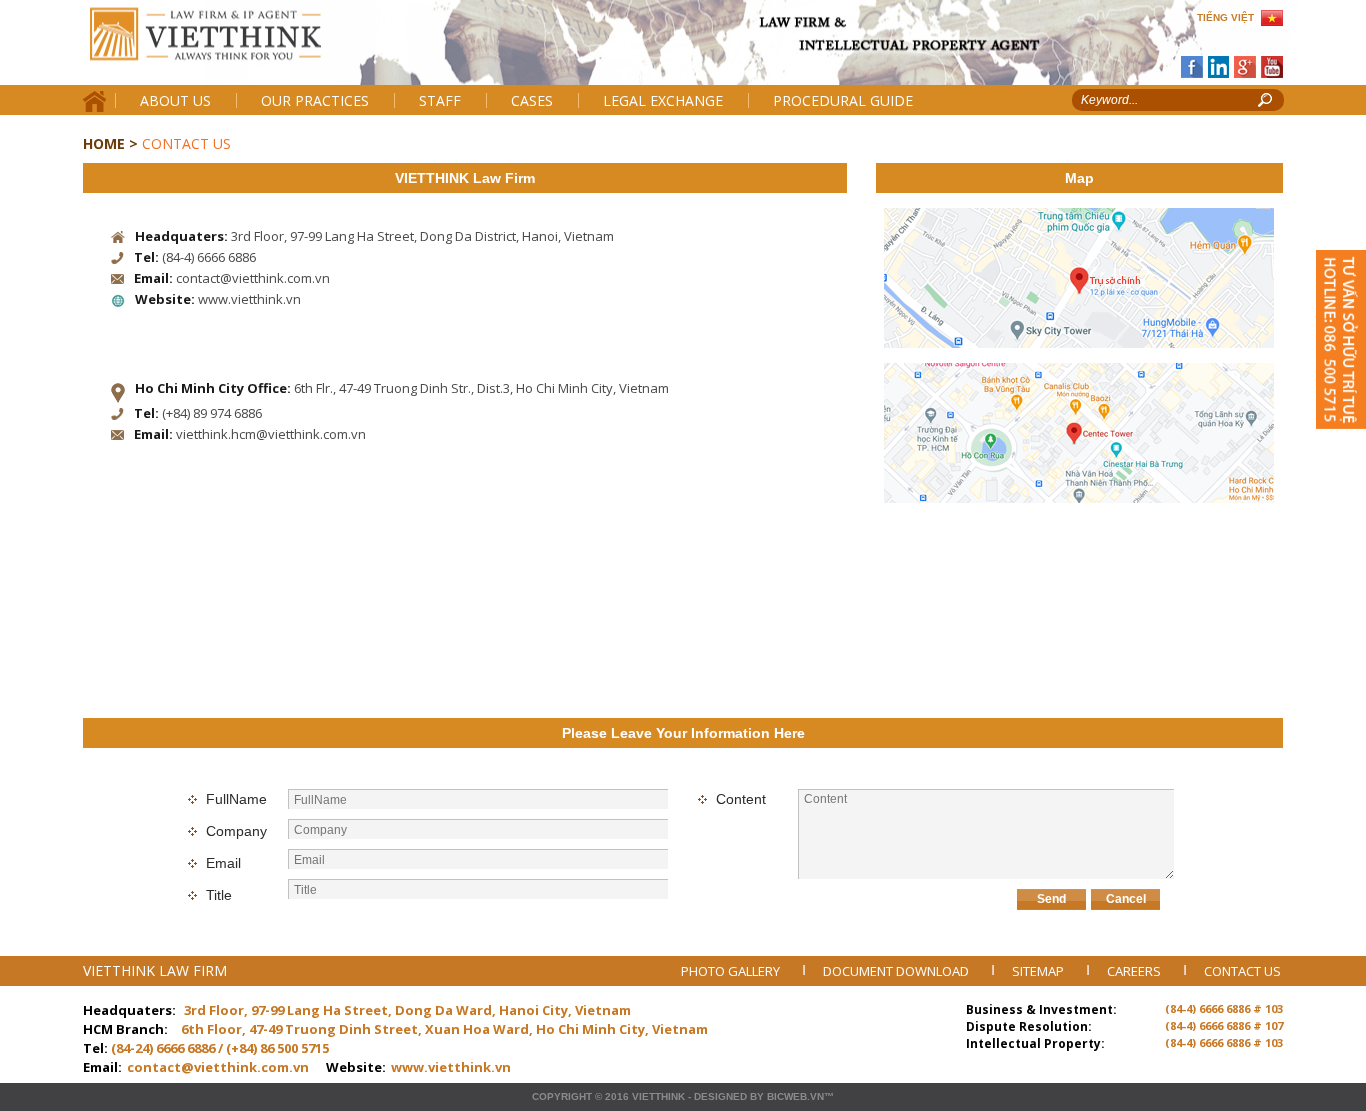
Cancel (1126, 899)
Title (219, 895)
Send (1051, 899)
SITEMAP (1039, 971)
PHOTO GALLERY (732, 971)
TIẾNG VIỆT (1225, 17)
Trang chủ (221, 50)
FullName (236, 799)
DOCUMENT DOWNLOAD (897, 971)
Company (236, 831)
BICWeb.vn (795, 1096)
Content (741, 799)
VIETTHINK (658, 1096)
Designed (720, 1096)
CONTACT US (1242, 971)
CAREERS (1135, 971)
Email (223, 863)
